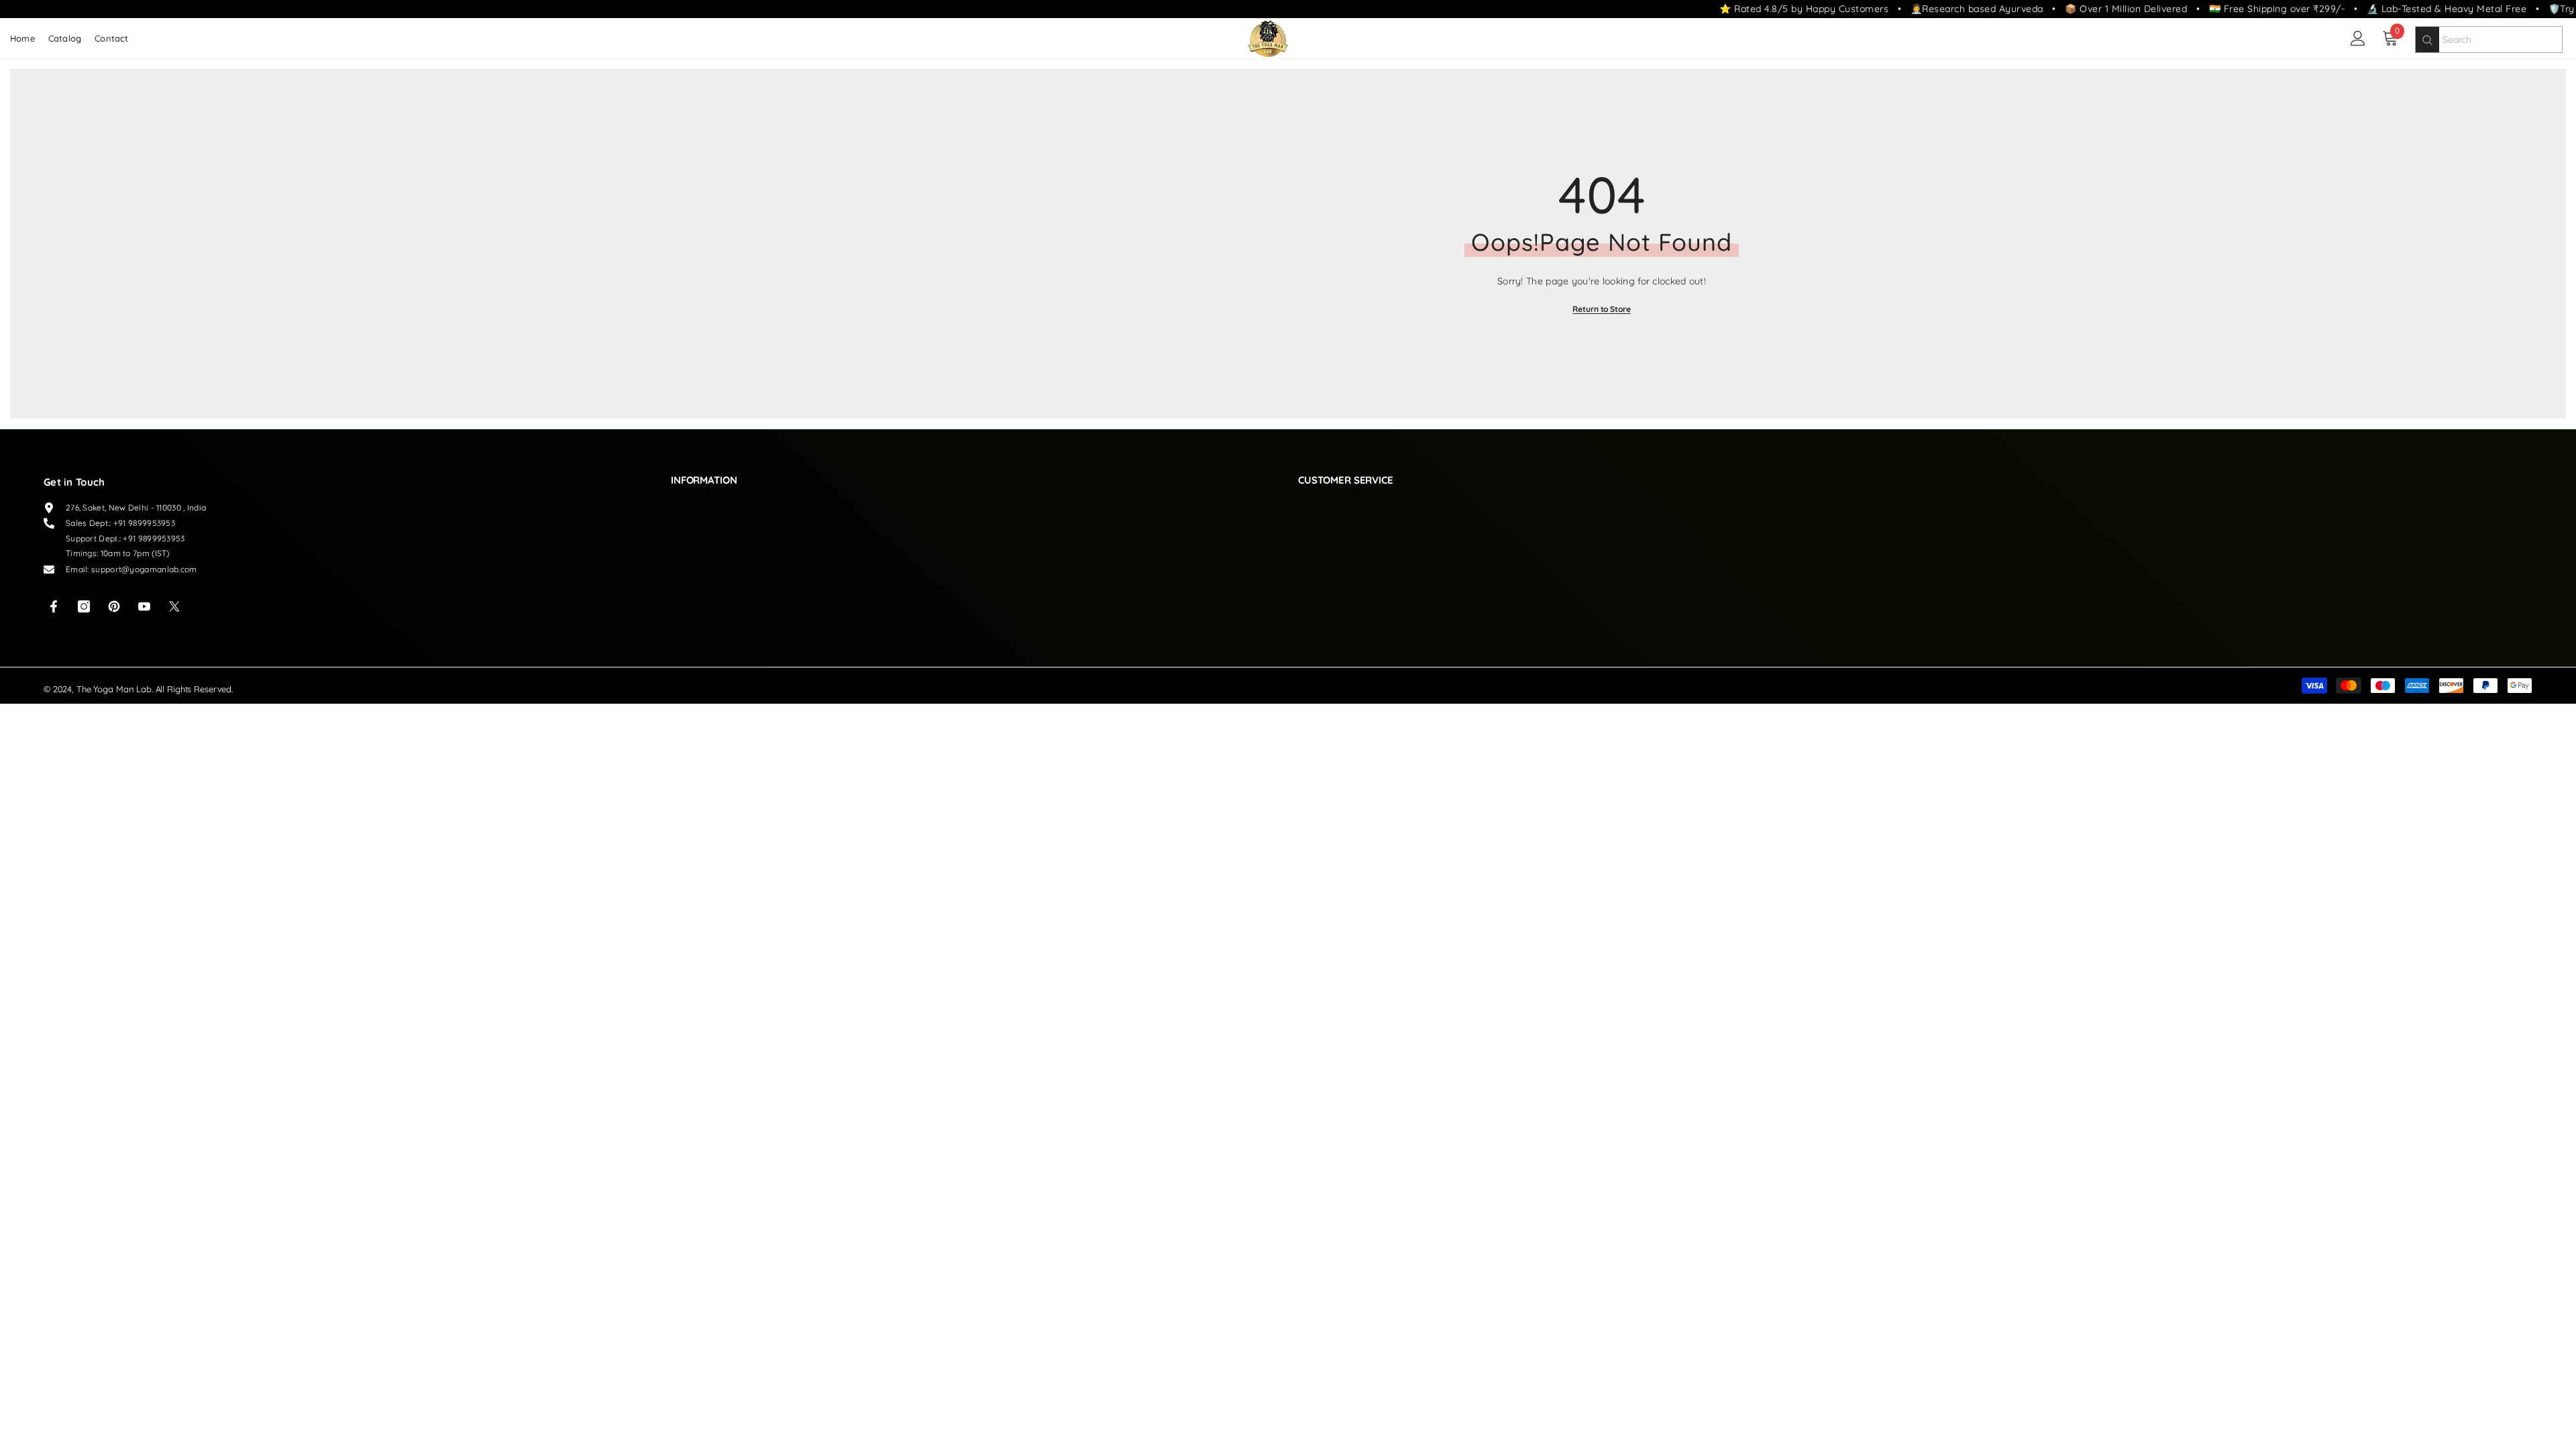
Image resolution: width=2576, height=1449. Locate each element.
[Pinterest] (114, 606)
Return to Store (1601, 309)
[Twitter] (174, 606)
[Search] (2427, 40)
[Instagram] (84, 606)
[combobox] (2501, 40)
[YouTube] (144, 606)
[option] (1602, 244)
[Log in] (2358, 38)
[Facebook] (54, 606)
